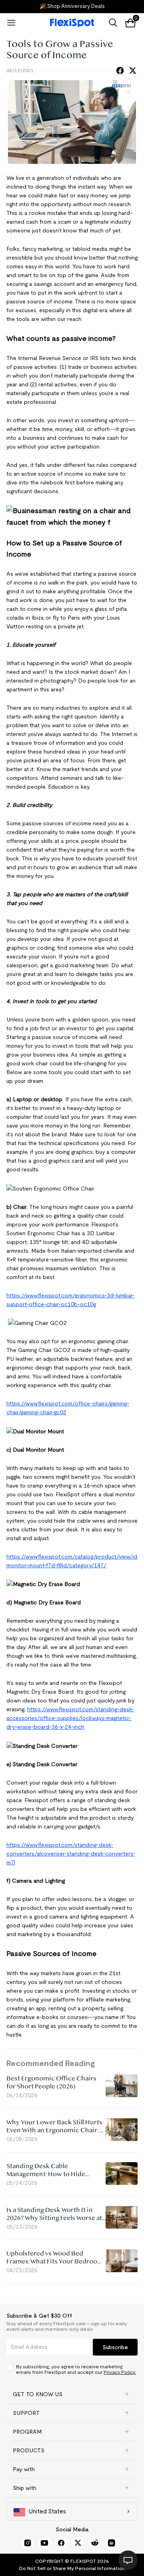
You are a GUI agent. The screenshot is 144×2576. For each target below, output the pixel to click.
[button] (72, 2394)
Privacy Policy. (120, 2372)
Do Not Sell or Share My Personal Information (72, 2568)
